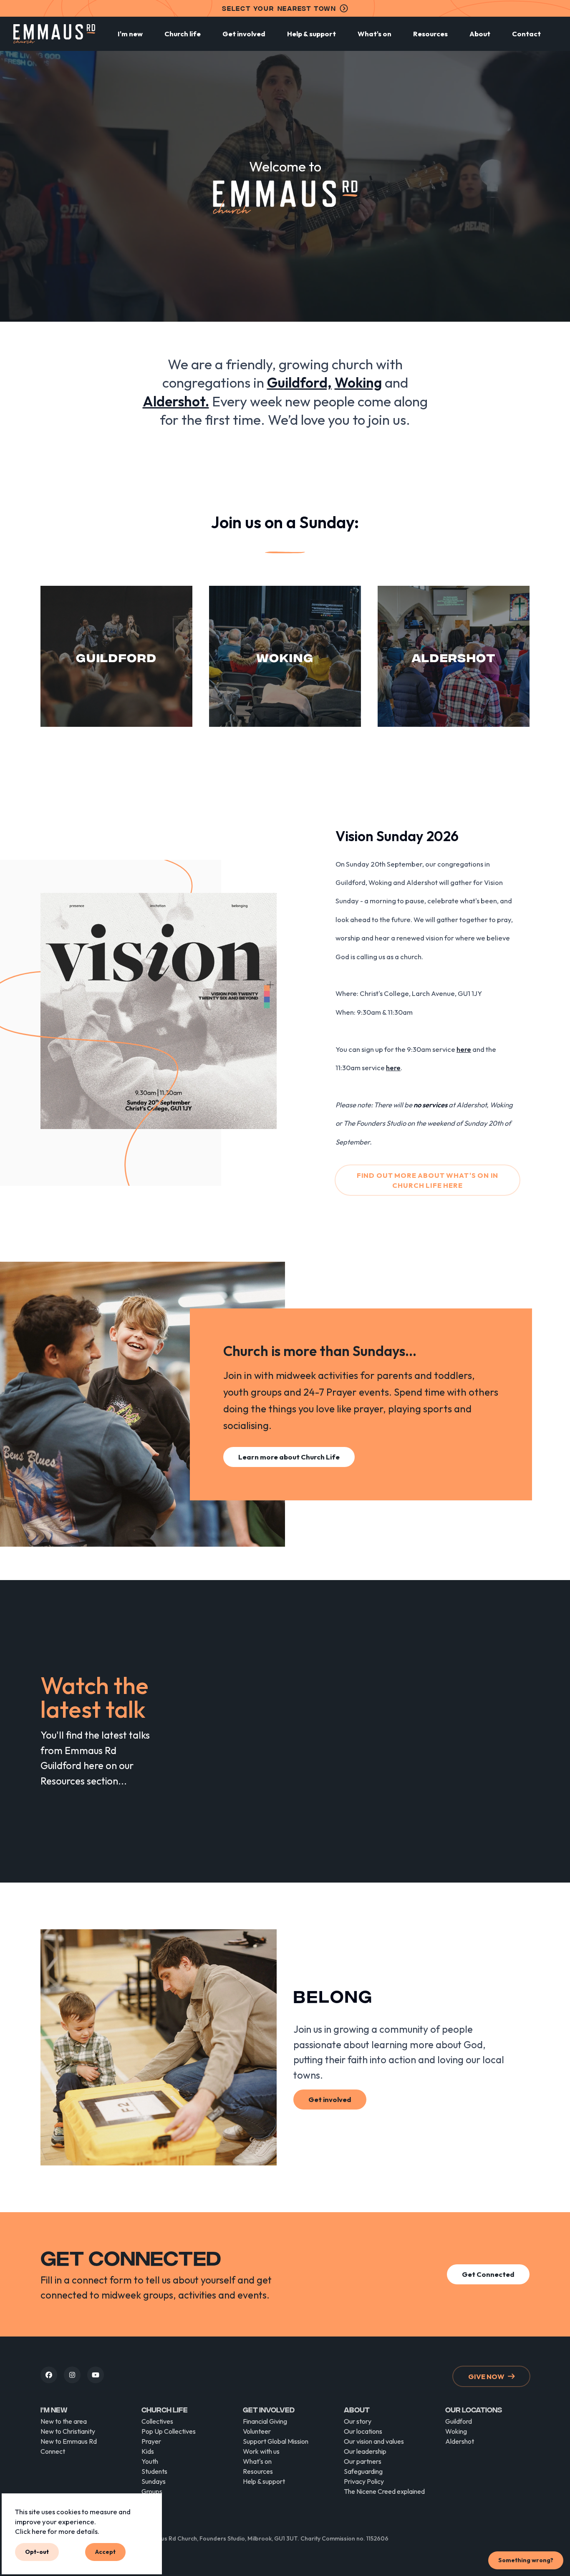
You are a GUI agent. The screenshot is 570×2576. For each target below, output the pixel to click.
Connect (53, 2451)
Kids (148, 2451)
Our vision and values (374, 2441)
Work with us (261, 2451)
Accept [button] (105, 2552)
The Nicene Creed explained (384, 2491)
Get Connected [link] (488, 2274)
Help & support (311, 34)
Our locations (363, 2431)
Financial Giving (265, 2421)
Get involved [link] (330, 2099)
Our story (358, 2421)
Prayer (151, 2441)
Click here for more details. (57, 2531)
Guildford (459, 2421)
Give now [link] (486, 2376)
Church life (183, 34)
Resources (430, 34)
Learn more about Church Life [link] (289, 1457)
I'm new (130, 34)
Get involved (244, 34)
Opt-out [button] (37, 2552)
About (480, 34)
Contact (526, 34)
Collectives (157, 2421)
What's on (375, 34)
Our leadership (365, 2451)
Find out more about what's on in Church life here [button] (428, 1180)
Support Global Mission (276, 2441)
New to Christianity (68, 2431)
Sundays (154, 2481)
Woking (456, 2431)
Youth (150, 2461)
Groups (152, 2491)
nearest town (279, 8)
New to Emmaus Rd (69, 2441)
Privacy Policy (364, 2481)
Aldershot (460, 2441)
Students (154, 2471)
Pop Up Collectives (169, 2431)
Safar (150, 2511)
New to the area (64, 2421)
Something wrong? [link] (526, 2560)
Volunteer (257, 2431)
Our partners (363, 2461)
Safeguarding (363, 2471)
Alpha (150, 2501)
